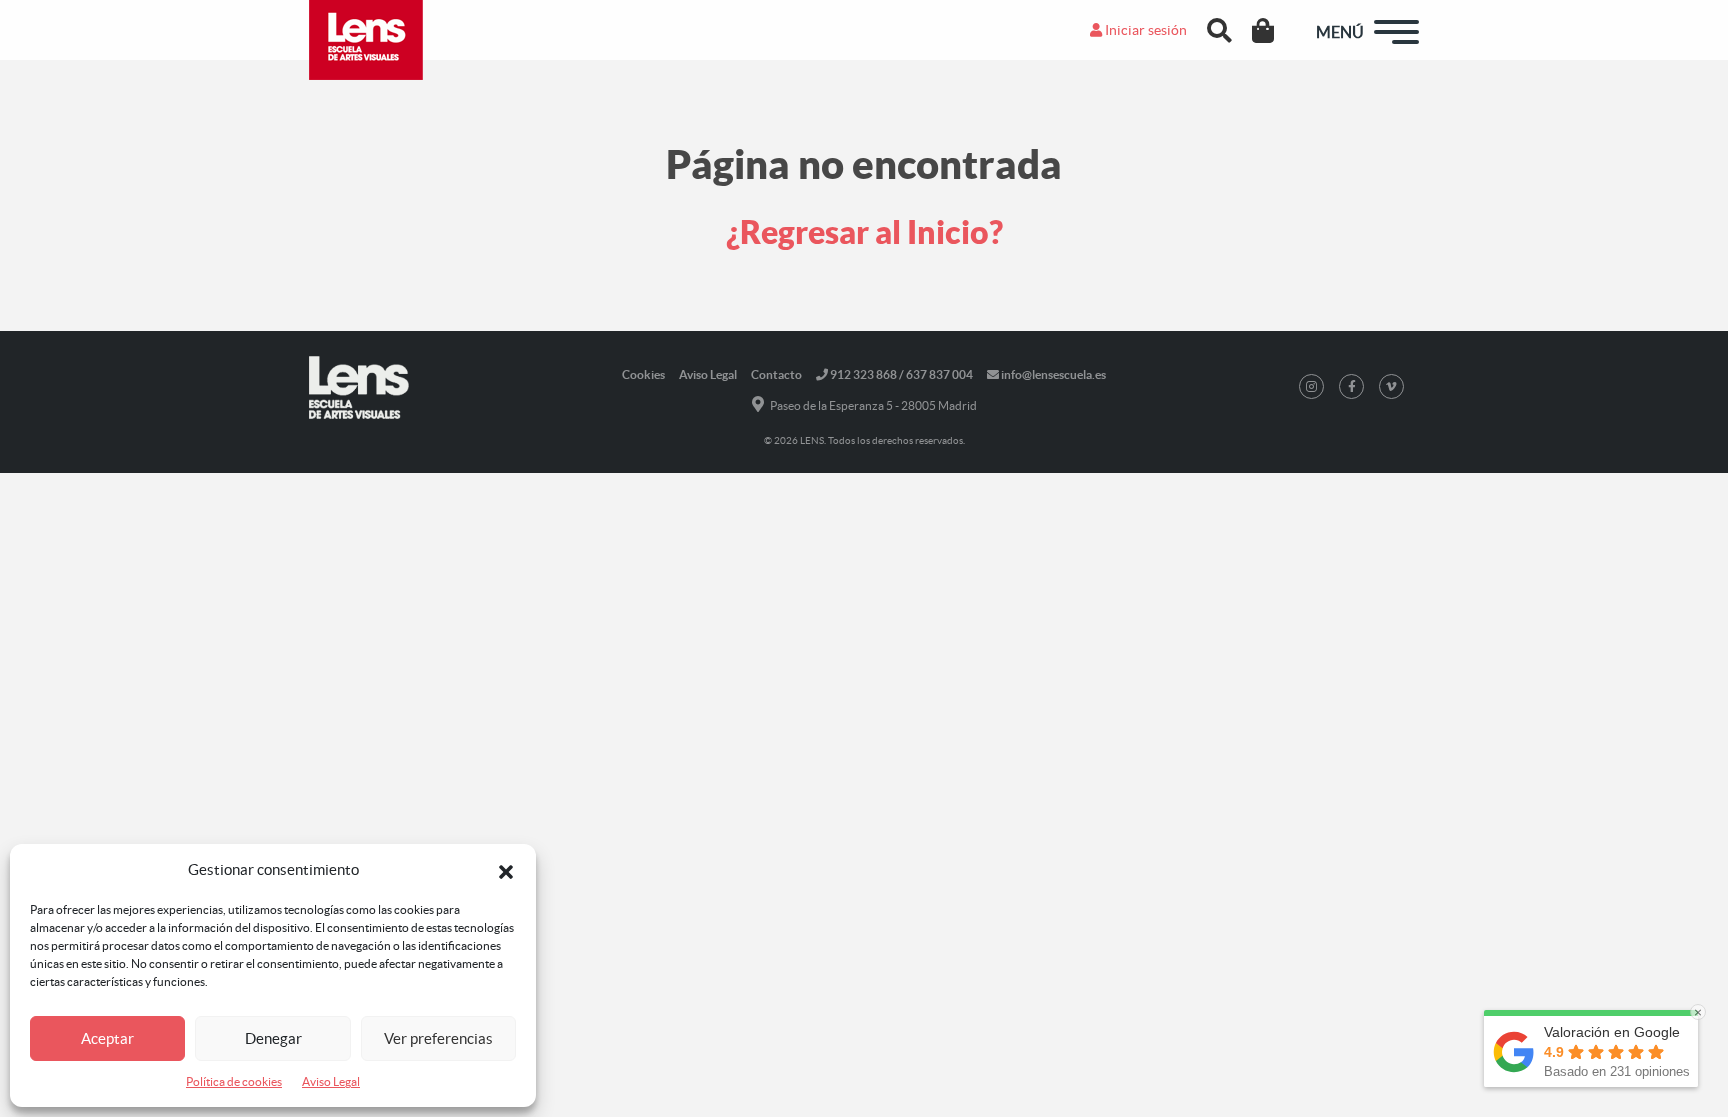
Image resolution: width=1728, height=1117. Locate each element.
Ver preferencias (438, 1038)
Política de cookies (234, 1081)
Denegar (273, 1038)
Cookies (643, 374)
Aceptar (107, 1038)
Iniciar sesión (1144, 30)
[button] (506, 870)
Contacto (776, 374)
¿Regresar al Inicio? (864, 232)
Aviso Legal (331, 1081)
